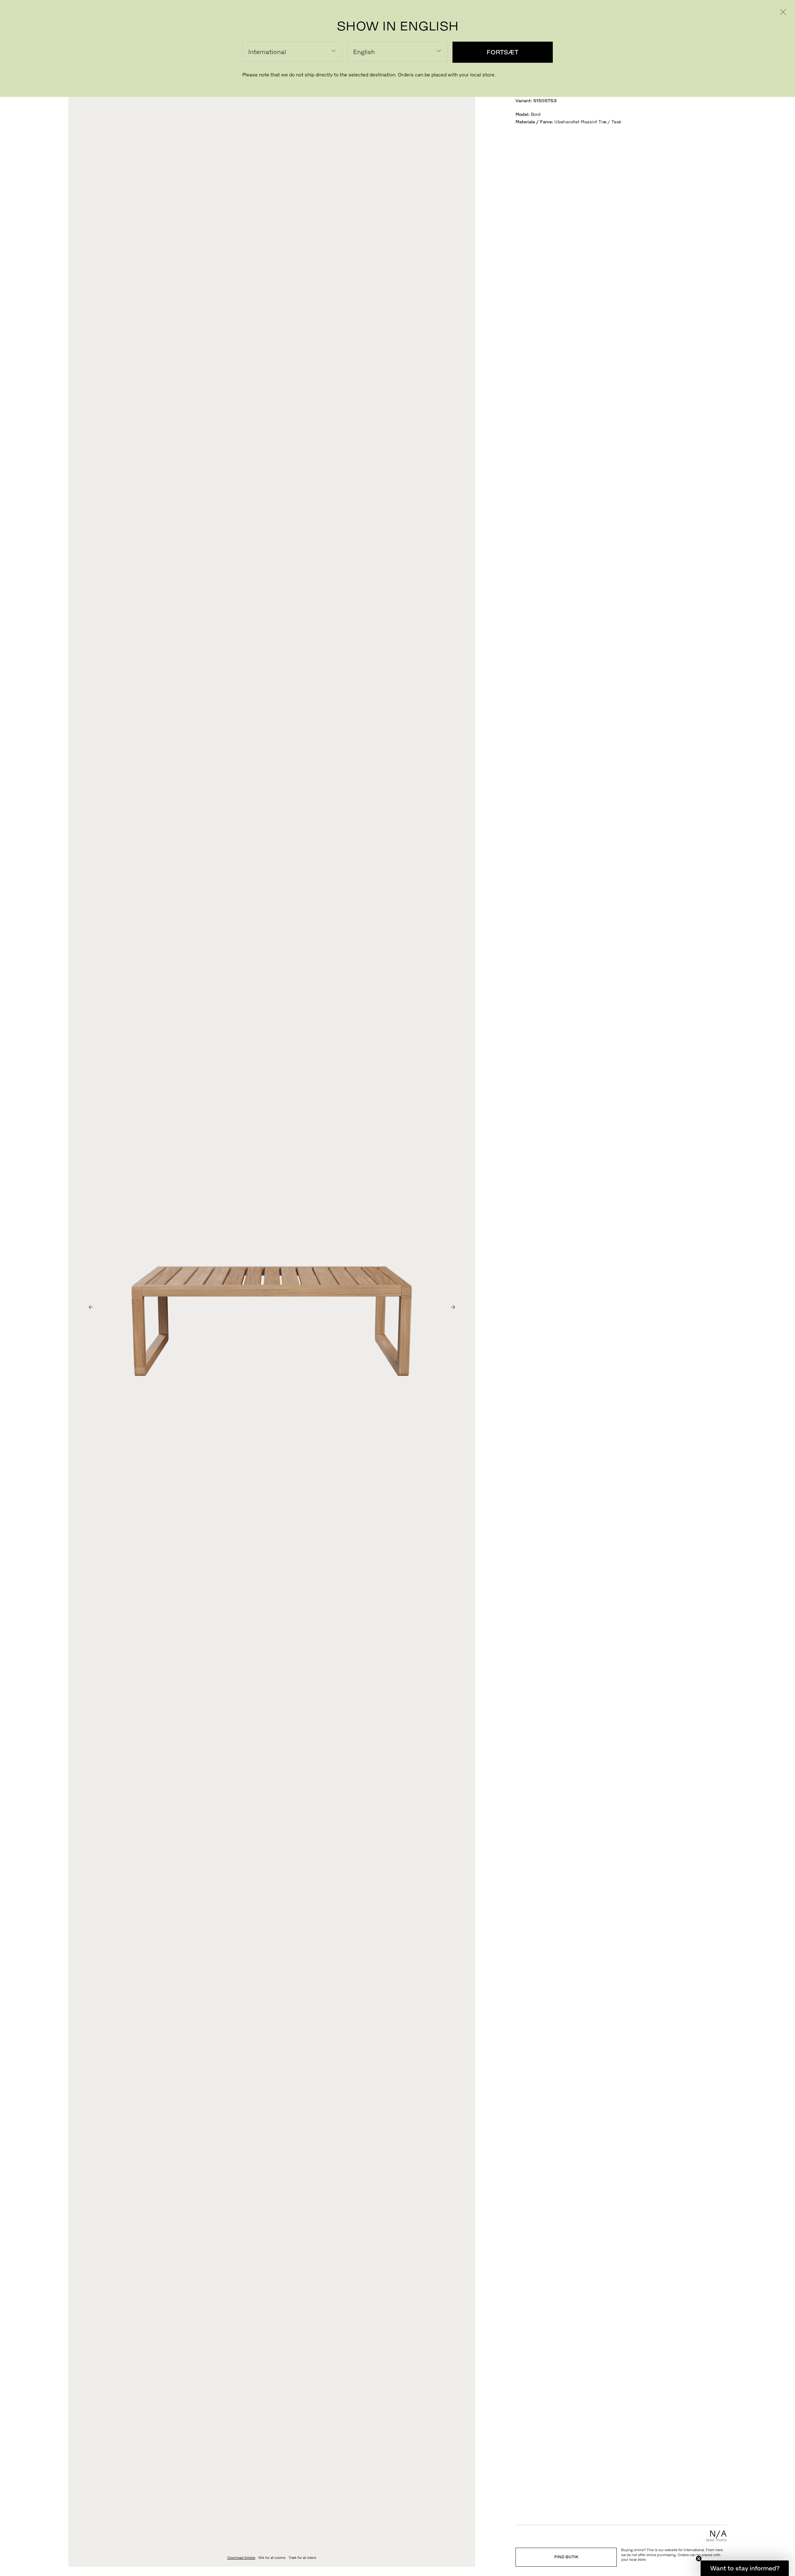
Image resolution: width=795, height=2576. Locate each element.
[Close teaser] (699, 2559)
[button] (745, 2568)
